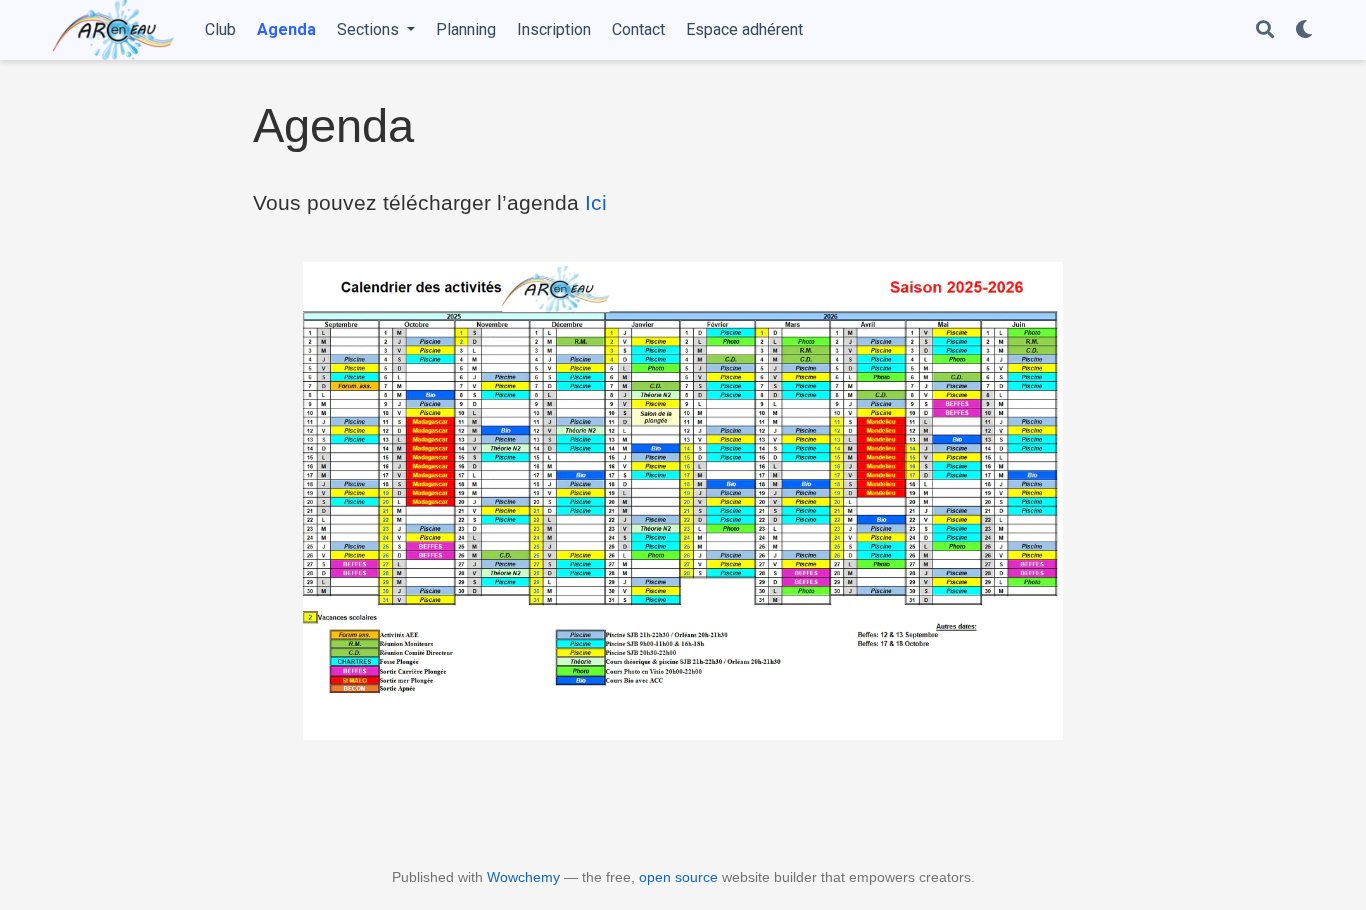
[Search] (1265, 30)
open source (678, 877)
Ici (596, 202)
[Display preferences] (1304, 30)
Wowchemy (523, 877)
